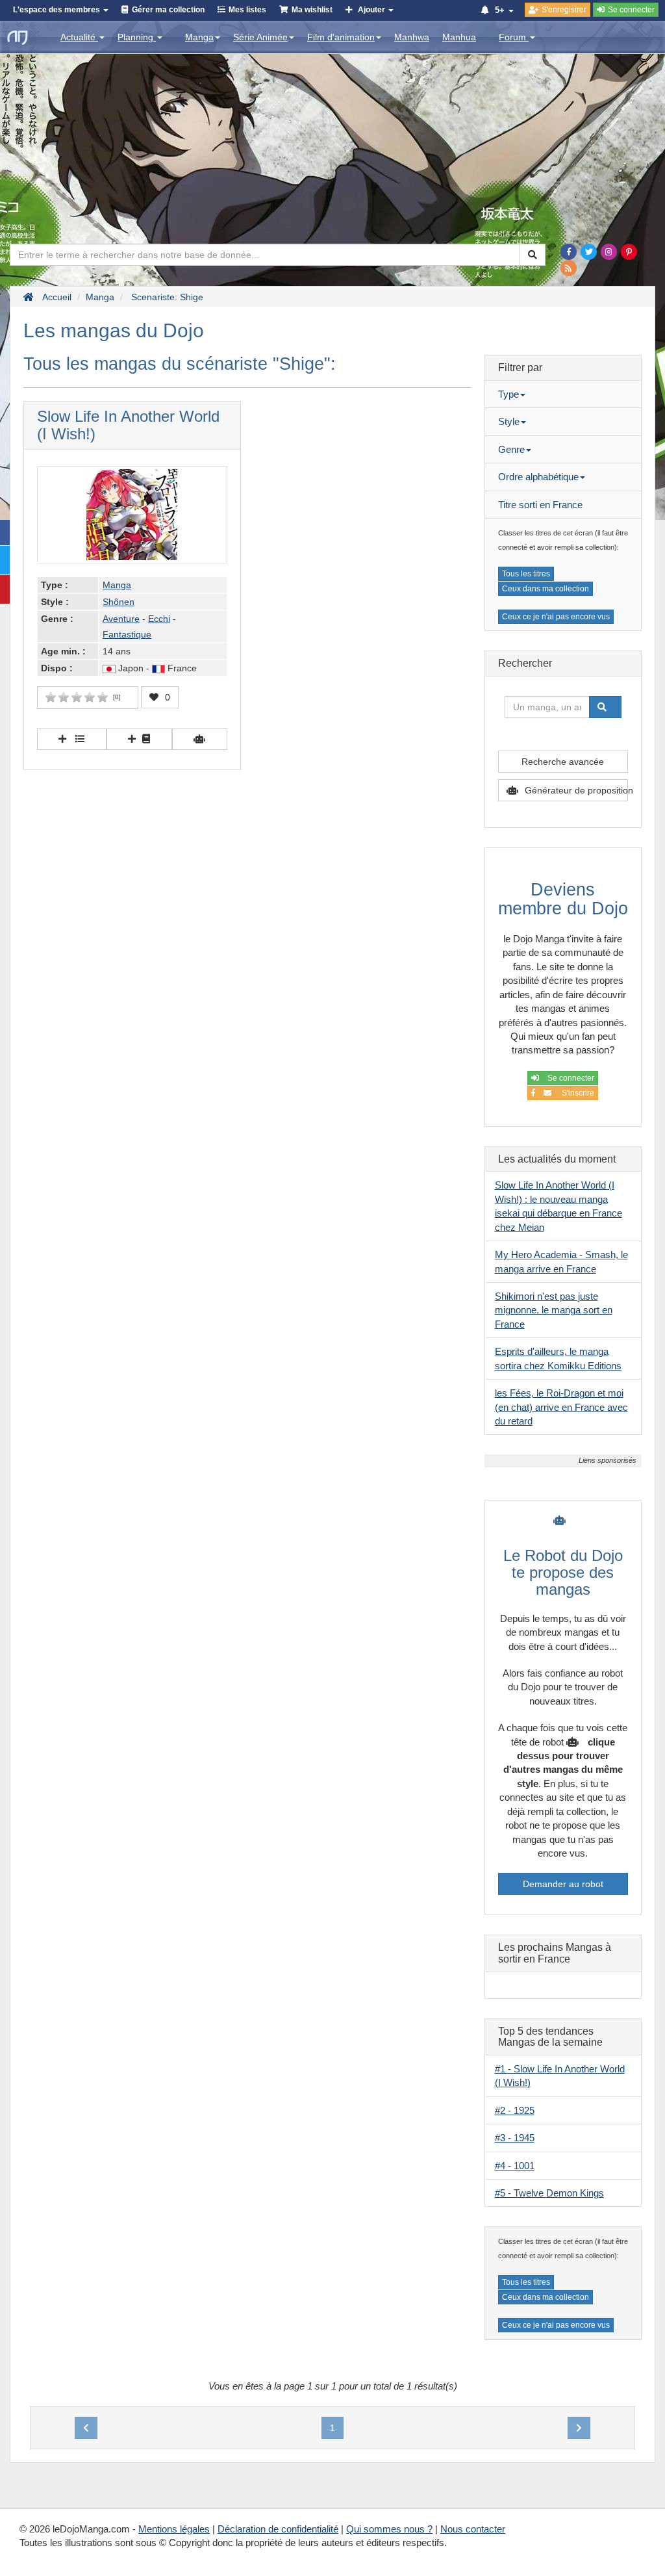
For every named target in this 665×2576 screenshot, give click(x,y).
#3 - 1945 (515, 2138)
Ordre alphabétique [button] (538, 477)
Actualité (79, 37)
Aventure (121, 619)
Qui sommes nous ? (389, 2529)
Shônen (119, 602)
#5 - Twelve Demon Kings (549, 2193)
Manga (199, 37)
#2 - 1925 (515, 2110)
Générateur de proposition (576, 790)
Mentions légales (174, 2529)
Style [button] (509, 421)
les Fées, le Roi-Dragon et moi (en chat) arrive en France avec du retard (561, 1407)
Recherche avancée (563, 762)
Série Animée (260, 37)
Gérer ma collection (168, 10)
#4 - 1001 (515, 2166)
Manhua (459, 37)
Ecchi (159, 619)
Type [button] (508, 394)
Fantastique (127, 634)
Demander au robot (563, 1884)
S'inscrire (576, 1093)
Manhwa (412, 37)
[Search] (533, 255)
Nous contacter (473, 2529)
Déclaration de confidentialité (278, 2529)
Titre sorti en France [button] (540, 505)
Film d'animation (341, 37)
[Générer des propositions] (200, 739)
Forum (514, 37)
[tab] (563, 394)
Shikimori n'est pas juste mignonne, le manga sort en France (554, 1310)
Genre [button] (511, 449)
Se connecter (570, 1078)
